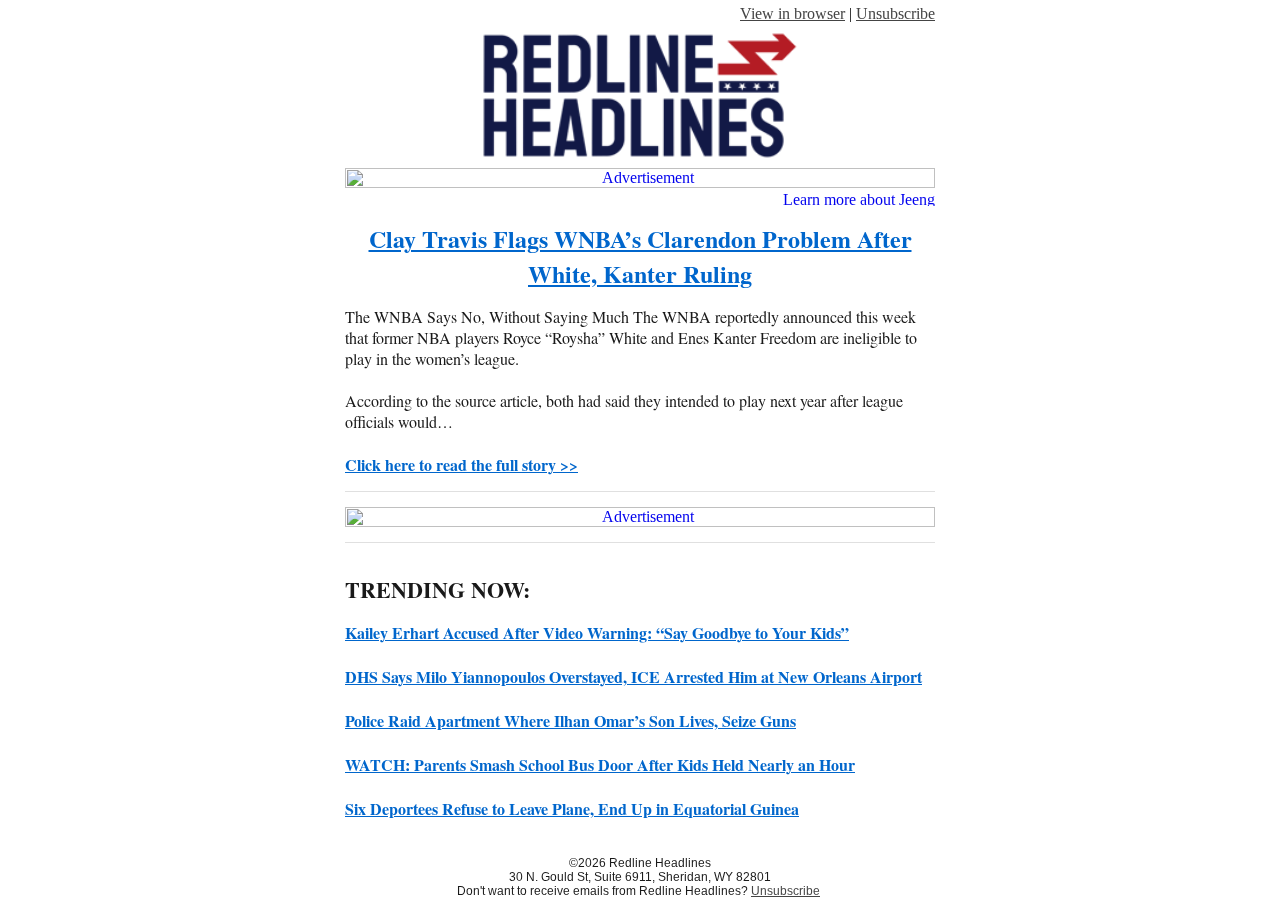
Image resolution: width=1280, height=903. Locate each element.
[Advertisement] (640, 178)
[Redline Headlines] (640, 162)
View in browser (792, 13)
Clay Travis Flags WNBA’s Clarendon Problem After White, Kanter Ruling (640, 256)
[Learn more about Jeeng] (858, 198)
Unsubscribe (895, 13)
